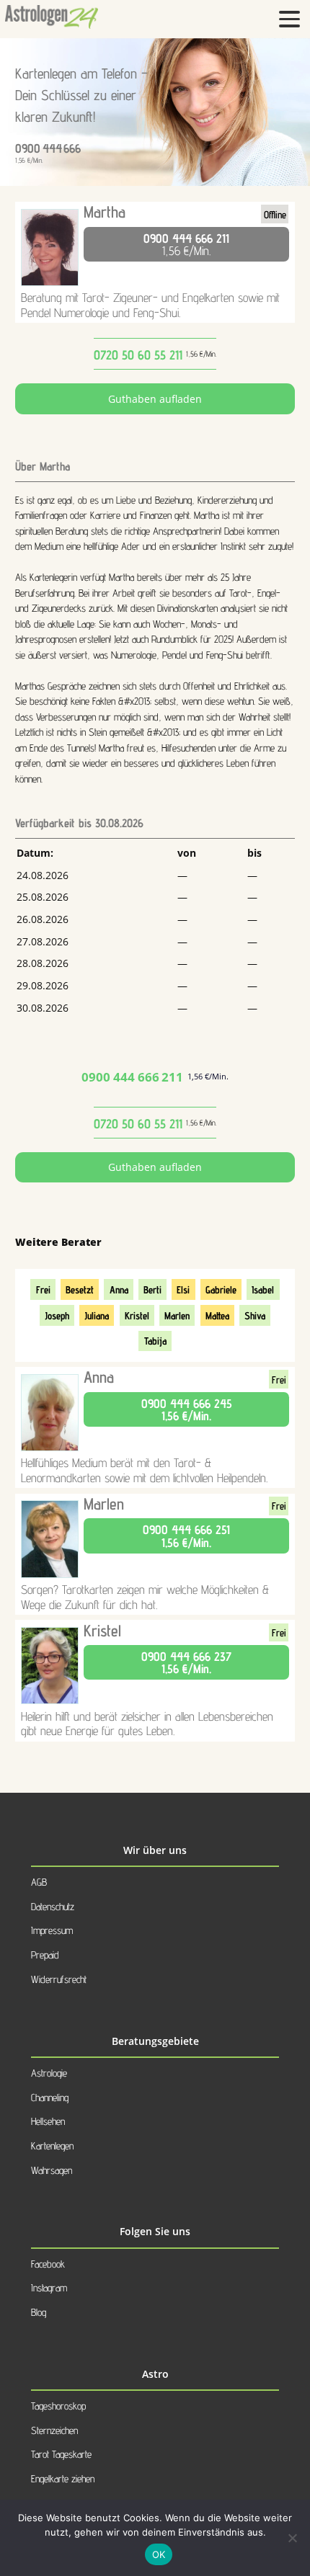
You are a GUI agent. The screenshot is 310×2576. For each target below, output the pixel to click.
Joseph (57, 1315)
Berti (152, 1289)
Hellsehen (48, 2121)
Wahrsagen (52, 2170)
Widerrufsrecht (59, 1979)
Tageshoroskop (58, 2406)
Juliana (97, 1315)
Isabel (263, 1289)
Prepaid (45, 1955)
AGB (39, 1882)
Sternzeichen (54, 2430)
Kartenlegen (52, 2145)
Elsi (183, 1289)
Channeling (50, 2097)
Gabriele (221, 1289)
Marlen (177, 1315)
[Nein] (292, 2538)
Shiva (255, 1315)
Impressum (52, 1930)
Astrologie (49, 2073)
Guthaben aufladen (155, 399)
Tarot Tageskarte (61, 2454)
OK (159, 2554)
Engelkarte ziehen (63, 2478)
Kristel (137, 1315)
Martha (105, 211)
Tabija (155, 1341)
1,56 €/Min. (186, 244)
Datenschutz (53, 1906)
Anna (119, 1289)
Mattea (217, 1315)
